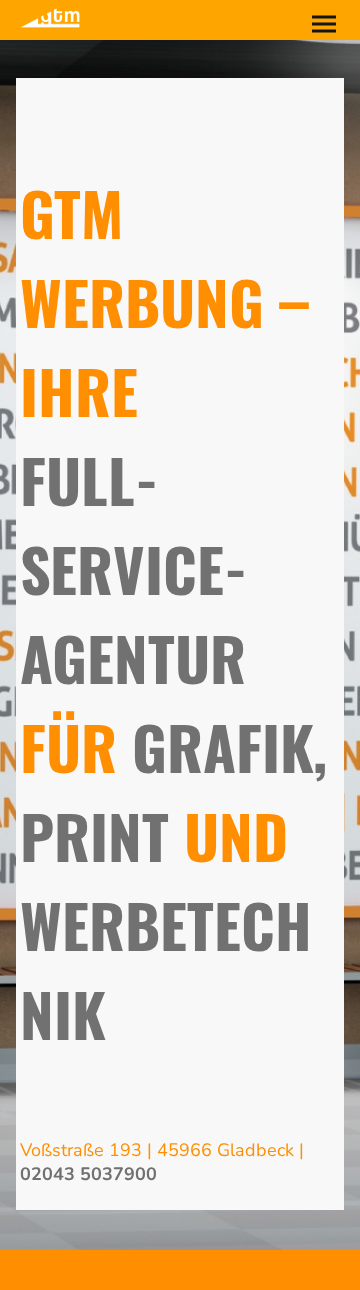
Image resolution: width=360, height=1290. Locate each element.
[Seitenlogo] (50, 18)
